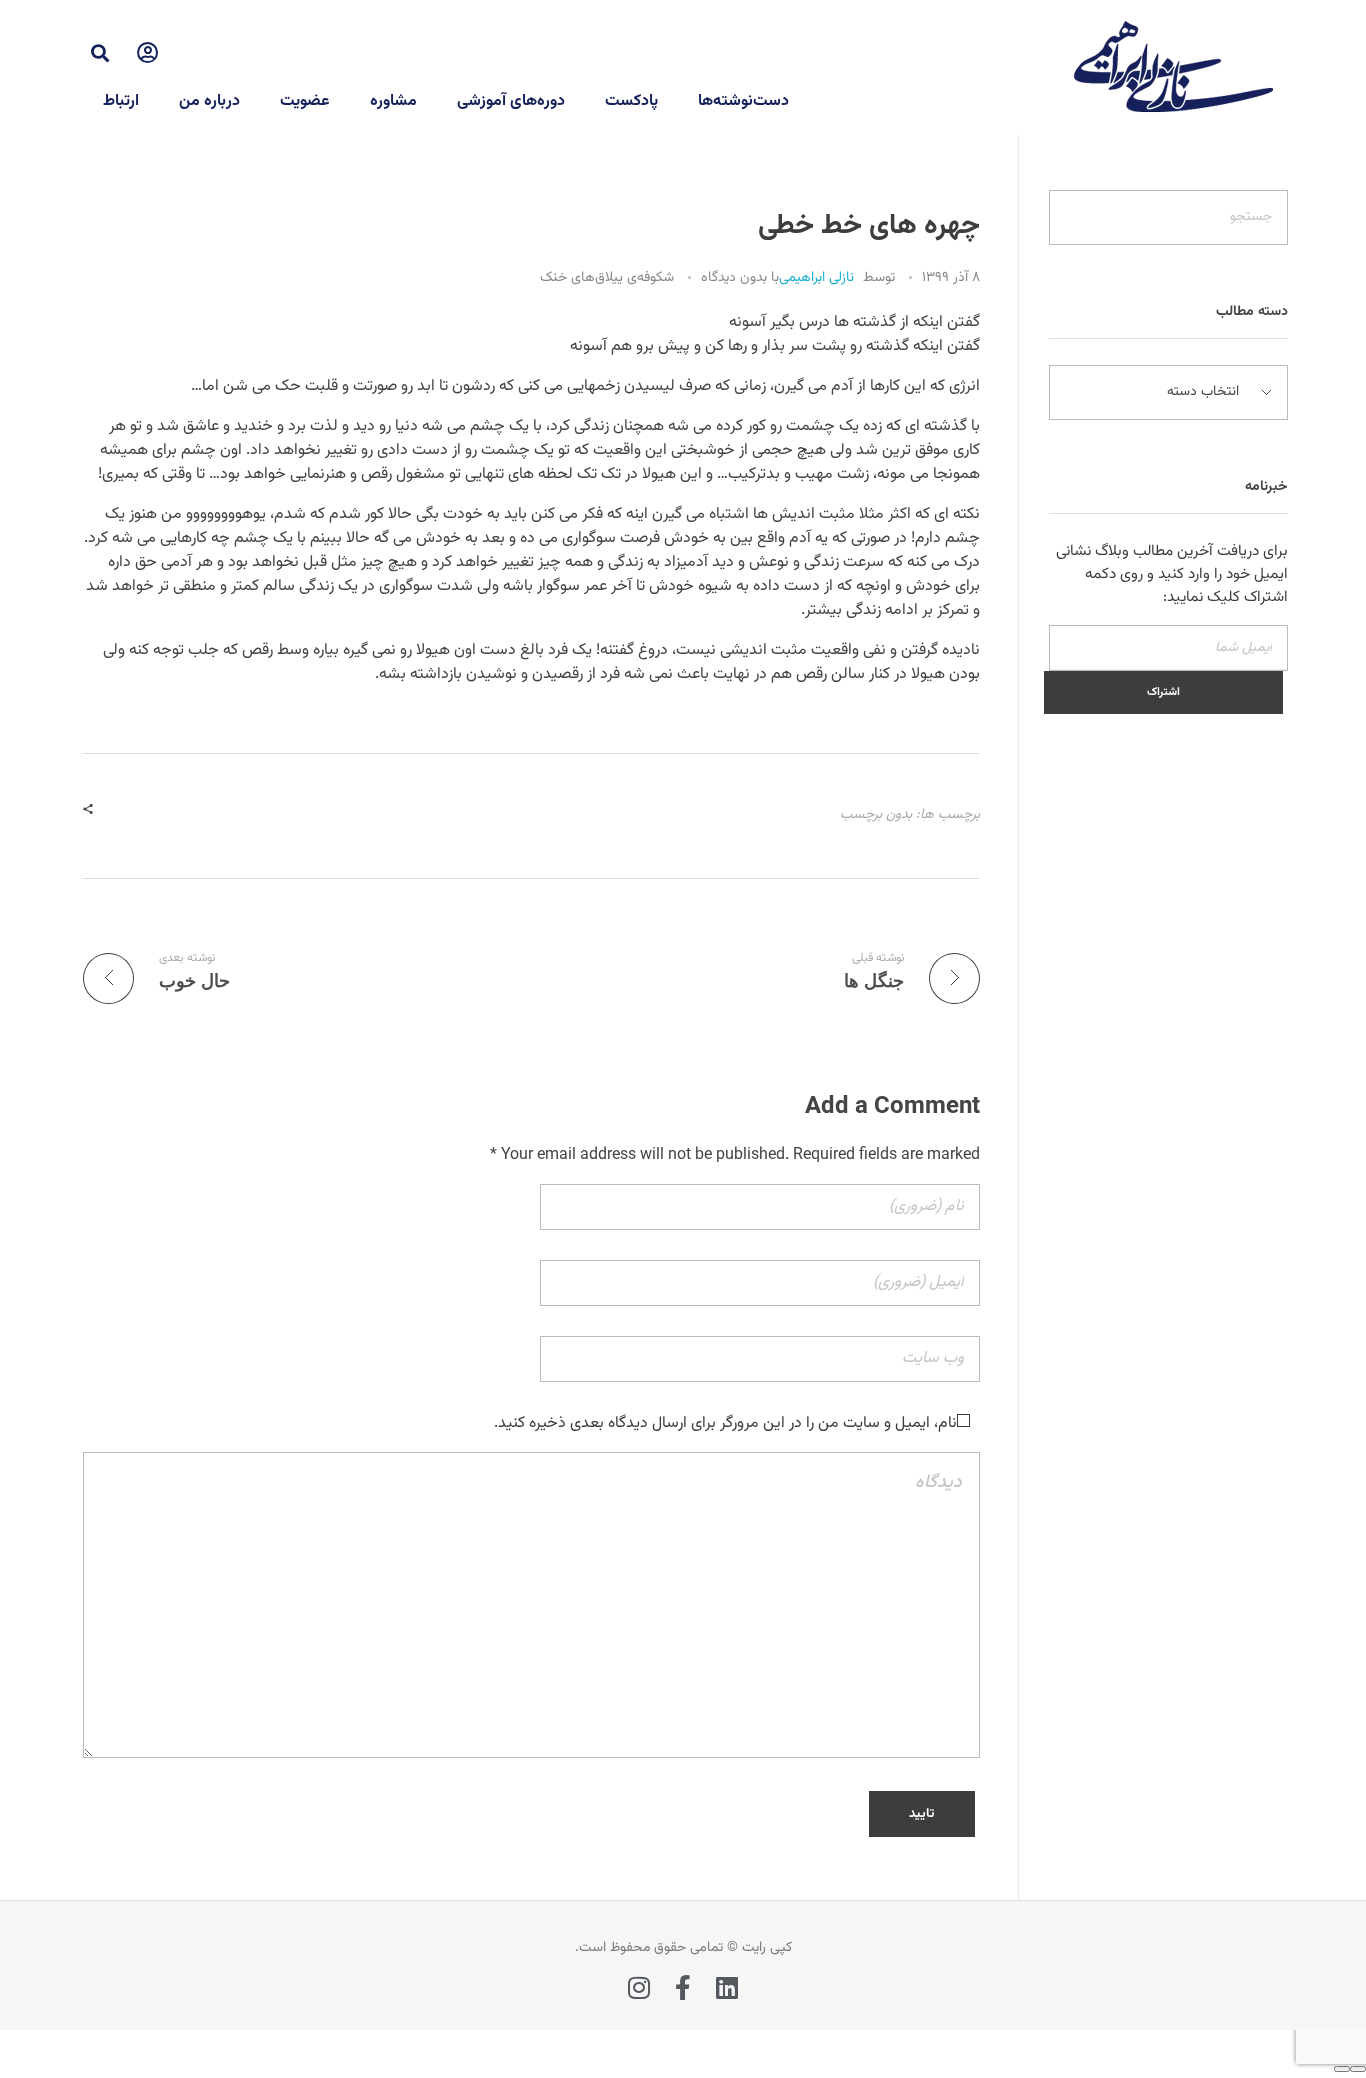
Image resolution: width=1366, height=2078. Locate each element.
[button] (99, 52)
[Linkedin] (727, 1987)
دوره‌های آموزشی (511, 101)
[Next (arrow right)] (1342, 2069)
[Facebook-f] (683, 1987)
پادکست (631, 101)
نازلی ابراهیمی (816, 278)
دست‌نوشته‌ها (743, 101)
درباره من (209, 101)
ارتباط (121, 101)
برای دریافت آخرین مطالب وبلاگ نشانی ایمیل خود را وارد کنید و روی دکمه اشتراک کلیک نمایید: (1172, 574)
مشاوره (393, 101)
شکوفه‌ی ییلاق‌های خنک (607, 278)
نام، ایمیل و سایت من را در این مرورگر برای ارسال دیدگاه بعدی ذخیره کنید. (725, 1423)
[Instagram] (639, 1987)
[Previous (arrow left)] (1358, 2069)
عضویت (305, 101)
